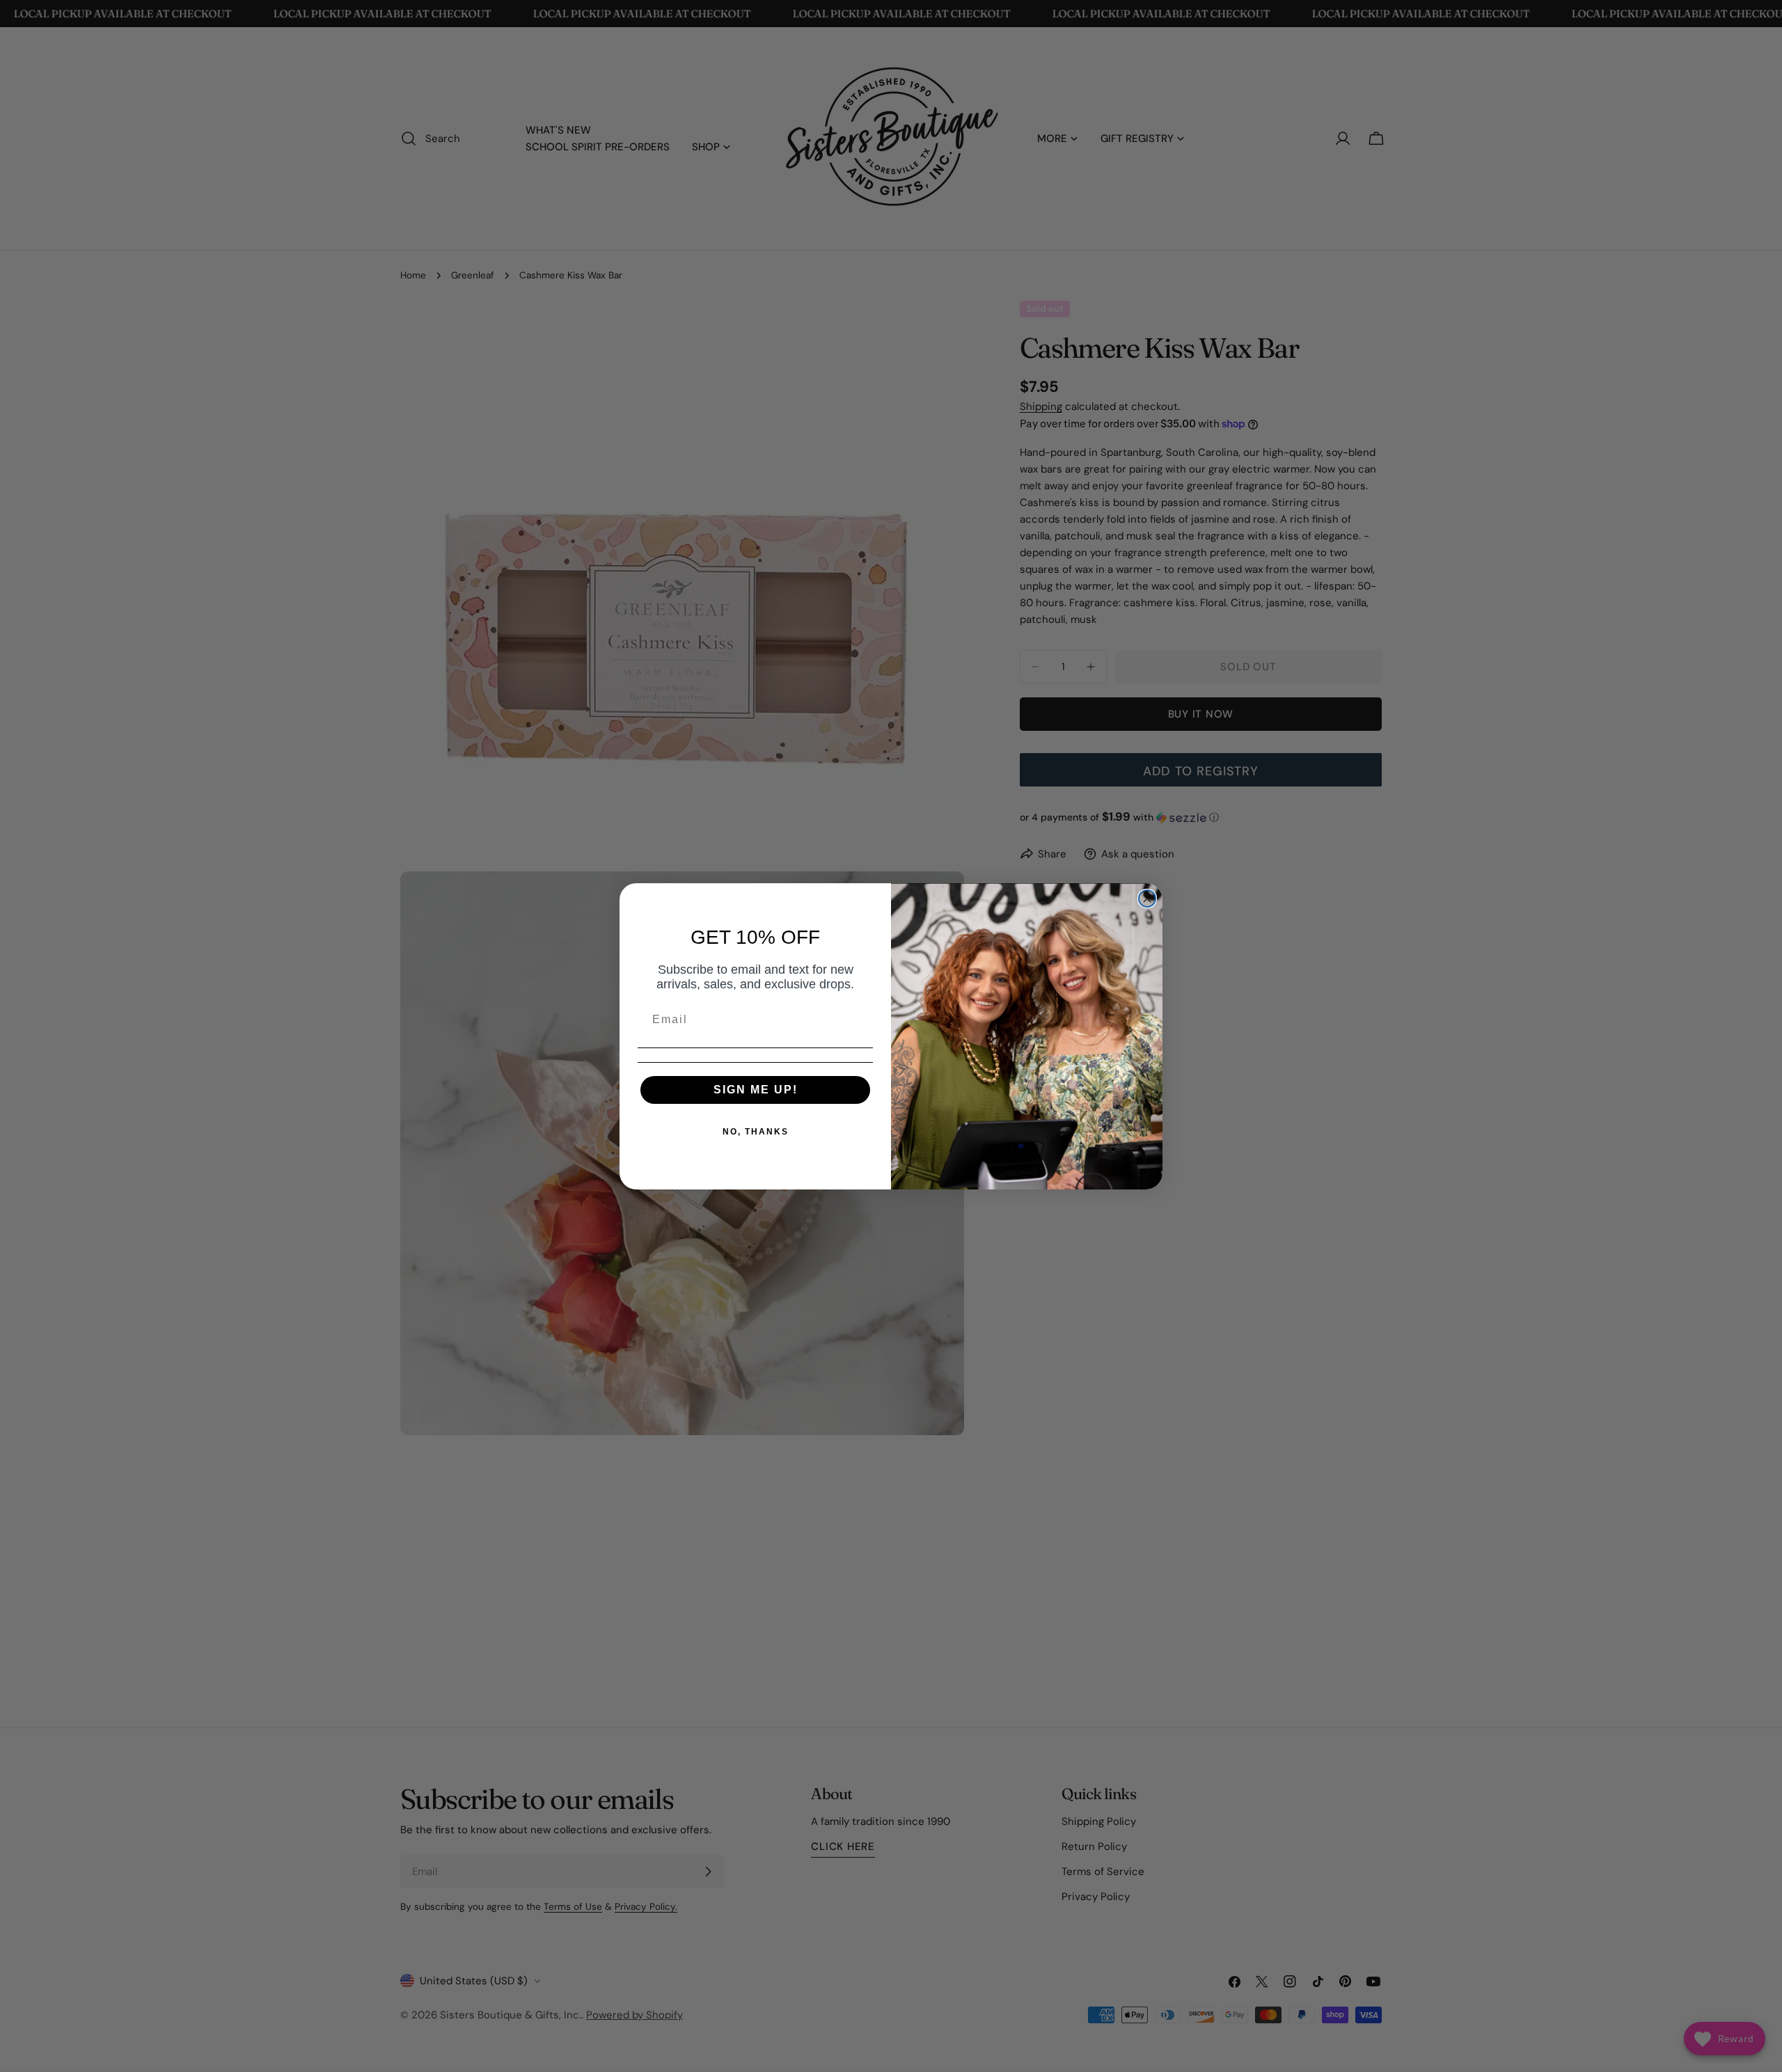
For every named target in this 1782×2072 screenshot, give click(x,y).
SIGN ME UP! (756, 1090)
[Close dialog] (1147, 899)
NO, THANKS (756, 1132)
